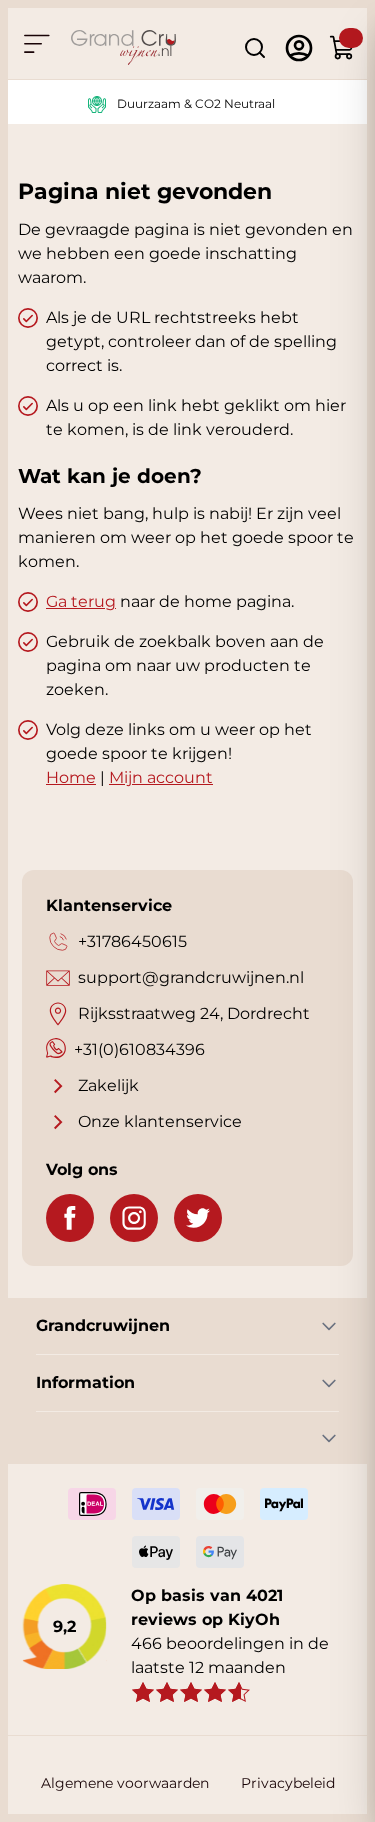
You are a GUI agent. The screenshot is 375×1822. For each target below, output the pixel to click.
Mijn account (161, 777)
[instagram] (134, 1218)
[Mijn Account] (299, 48)
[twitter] (198, 1218)
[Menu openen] (36, 44)
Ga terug (81, 601)
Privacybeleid (288, 1783)
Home (71, 777)
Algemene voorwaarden (125, 1783)
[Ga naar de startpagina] (123, 47)
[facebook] (70, 1218)
